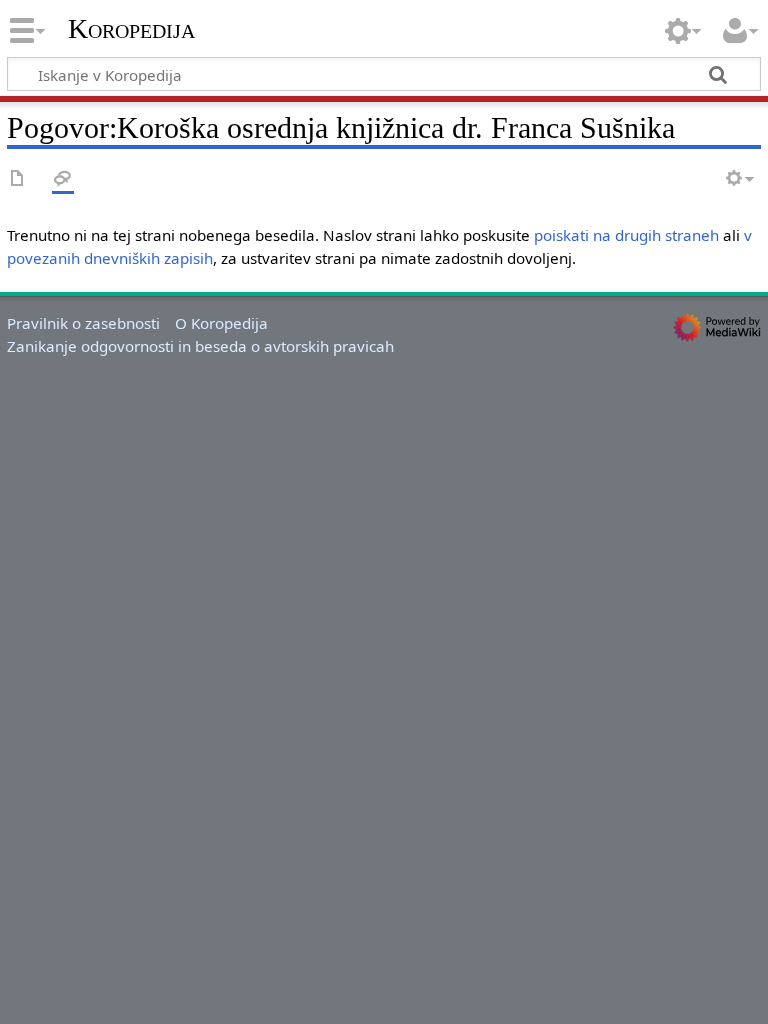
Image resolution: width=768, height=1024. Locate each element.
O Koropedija (221, 323)
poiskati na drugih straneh (626, 235)
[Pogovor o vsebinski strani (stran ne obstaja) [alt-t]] (63, 179)
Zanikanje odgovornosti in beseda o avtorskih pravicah (200, 346)
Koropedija (131, 29)
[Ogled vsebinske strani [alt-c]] (18, 179)
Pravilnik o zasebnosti (83, 323)
